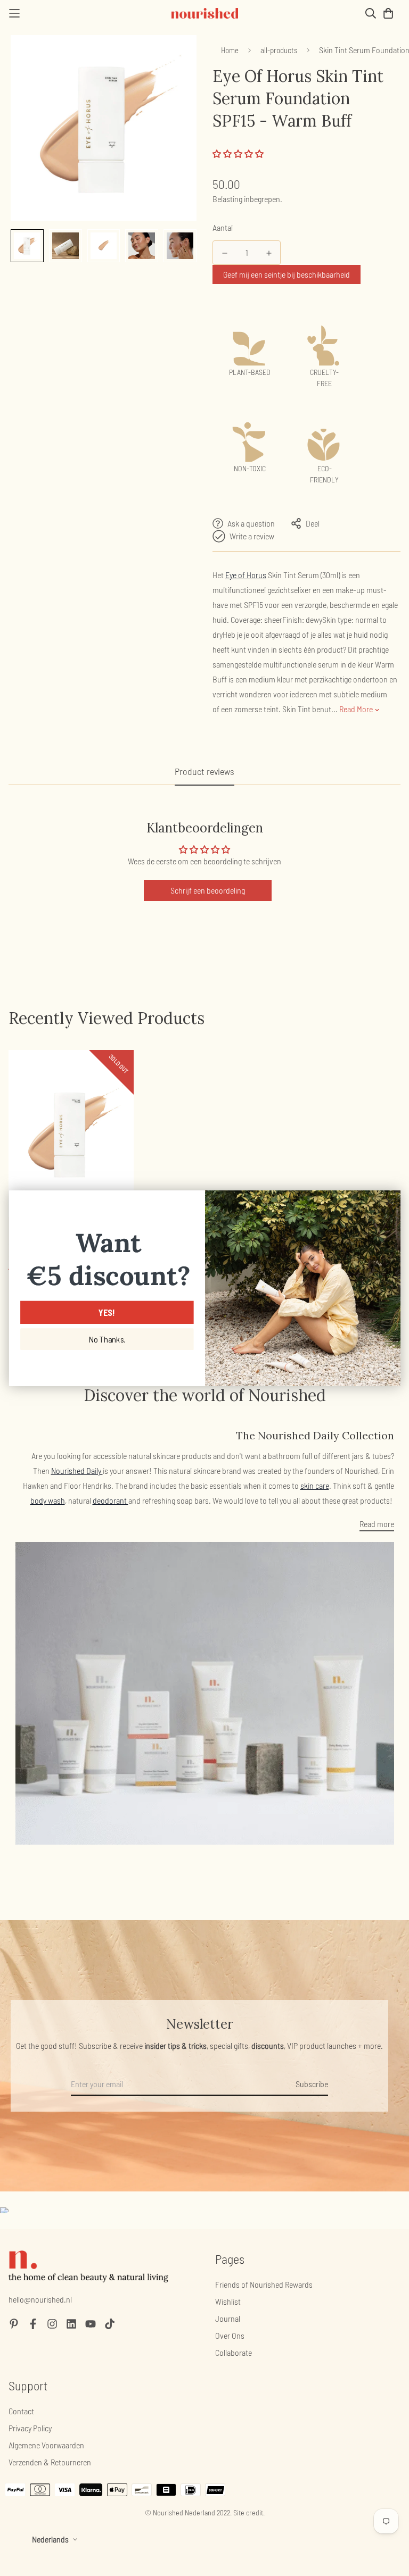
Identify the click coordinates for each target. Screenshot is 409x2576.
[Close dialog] (389, 1201)
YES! (107, 1312)
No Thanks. (107, 1339)
